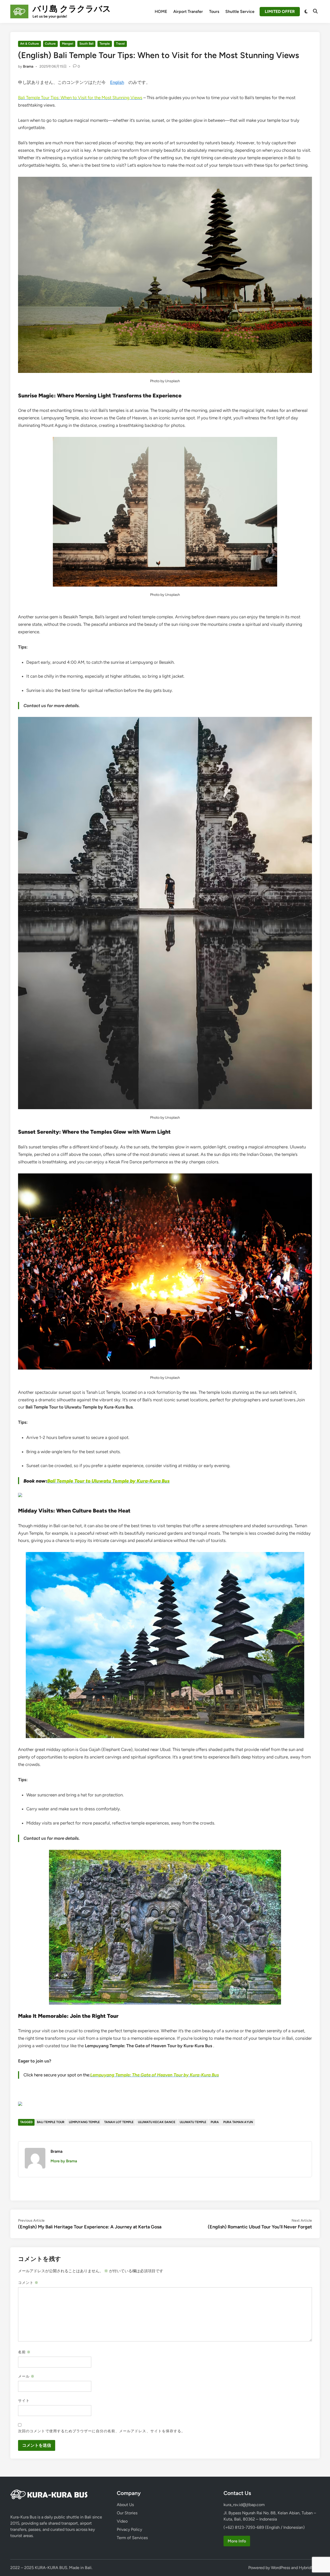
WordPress (280, 2568)
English (117, 82)
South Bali (86, 44)
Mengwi (68, 44)
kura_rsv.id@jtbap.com (244, 2505)
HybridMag (309, 2568)
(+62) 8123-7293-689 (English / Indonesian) (264, 2527)
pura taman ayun (238, 2122)
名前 (24, 2352)
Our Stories (127, 2513)
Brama (28, 66)
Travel (120, 44)
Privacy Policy (129, 2529)
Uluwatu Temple (193, 2122)
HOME (161, 11)
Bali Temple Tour (51, 2122)
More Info (237, 2541)
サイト (24, 2401)
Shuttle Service (240, 11)
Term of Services (132, 2538)
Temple (105, 44)
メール (26, 2376)
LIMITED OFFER (280, 11)
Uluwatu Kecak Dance (157, 2122)
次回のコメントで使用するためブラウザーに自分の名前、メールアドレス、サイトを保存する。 (102, 2431)
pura (215, 2122)
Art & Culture (30, 44)
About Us (125, 2505)
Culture (50, 44)
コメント (28, 2283)
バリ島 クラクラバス (72, 9)
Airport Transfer (188, 11)
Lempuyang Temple (84, 2122)
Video (122, 2521)
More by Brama (64, 2161)
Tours (214, 11)
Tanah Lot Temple (119, 2122)
